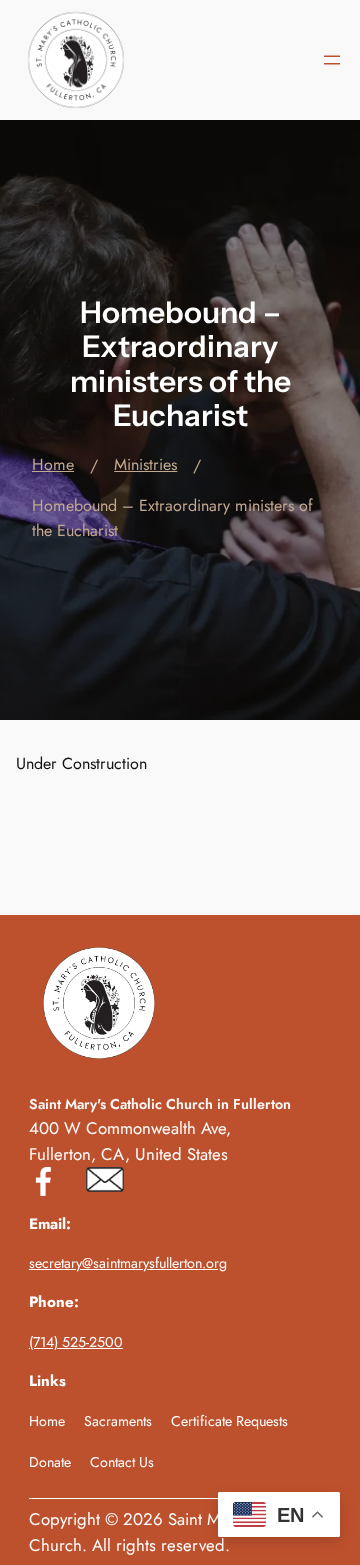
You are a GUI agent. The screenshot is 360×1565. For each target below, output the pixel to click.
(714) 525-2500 (76, 1342)
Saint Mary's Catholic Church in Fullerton (160, 1104)
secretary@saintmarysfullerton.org (128, 1263)
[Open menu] (332, 60)
